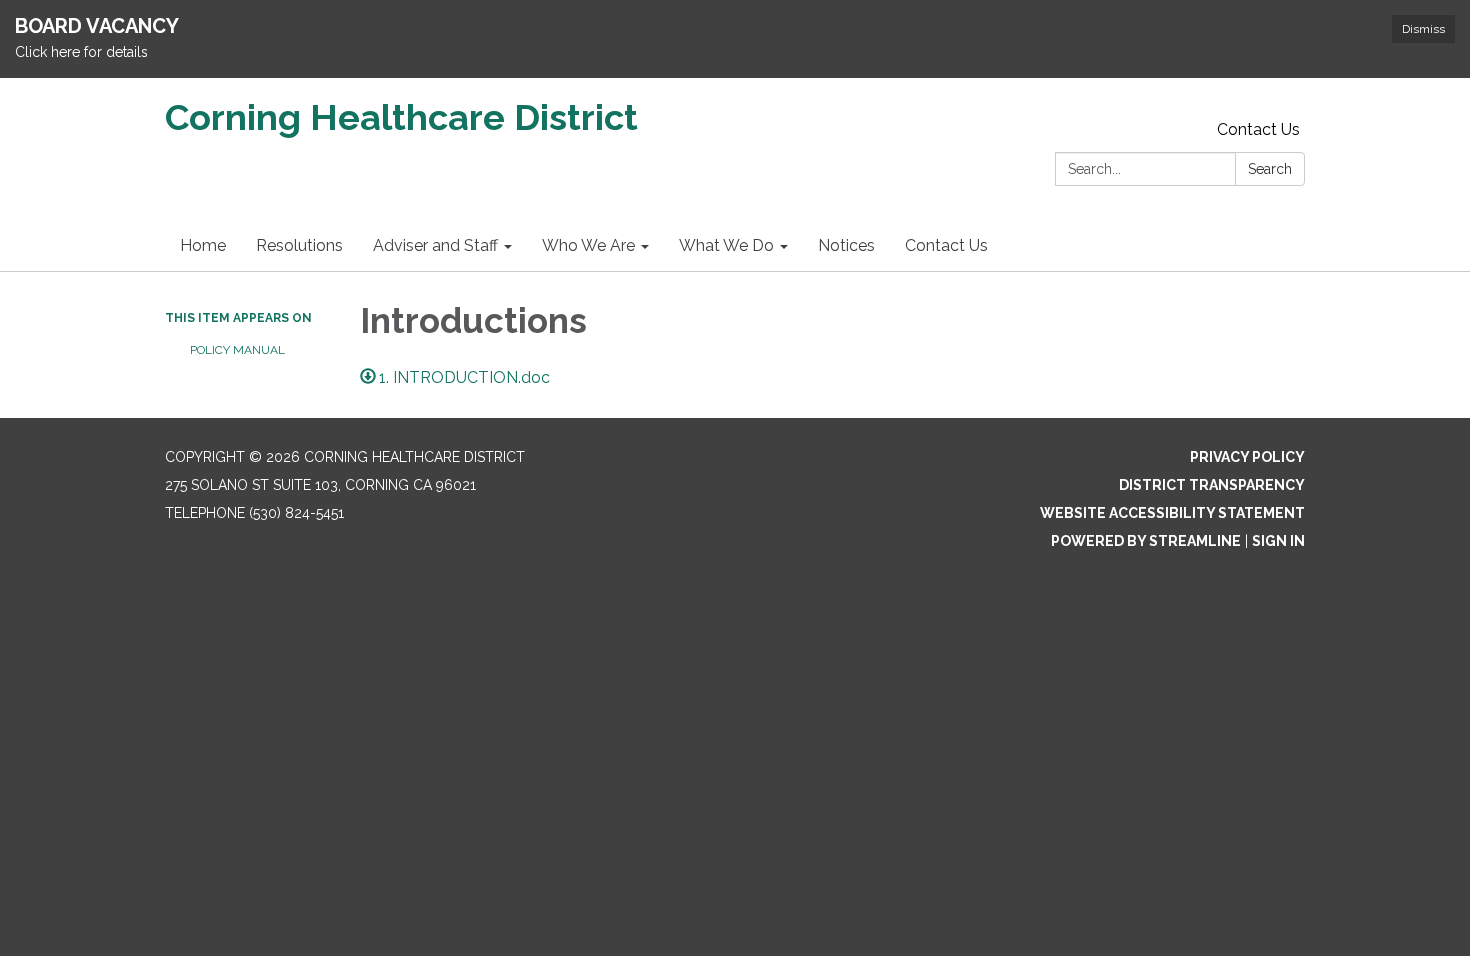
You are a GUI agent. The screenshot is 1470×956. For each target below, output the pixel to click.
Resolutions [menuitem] (299, 245)
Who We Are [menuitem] (588, 245)
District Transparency (1212, 485)
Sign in (1278, 541)
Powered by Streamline (1146, 541)
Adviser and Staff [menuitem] (435, 245)
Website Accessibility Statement (1172, 513)
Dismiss (1423, 29)
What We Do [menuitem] (726, 245)
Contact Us (1258, 129)
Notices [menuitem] (846, 245)
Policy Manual (237, 350)
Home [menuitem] (203, 245)
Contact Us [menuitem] (946, 245)
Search (1270, 169)
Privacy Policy (1247, 457)
